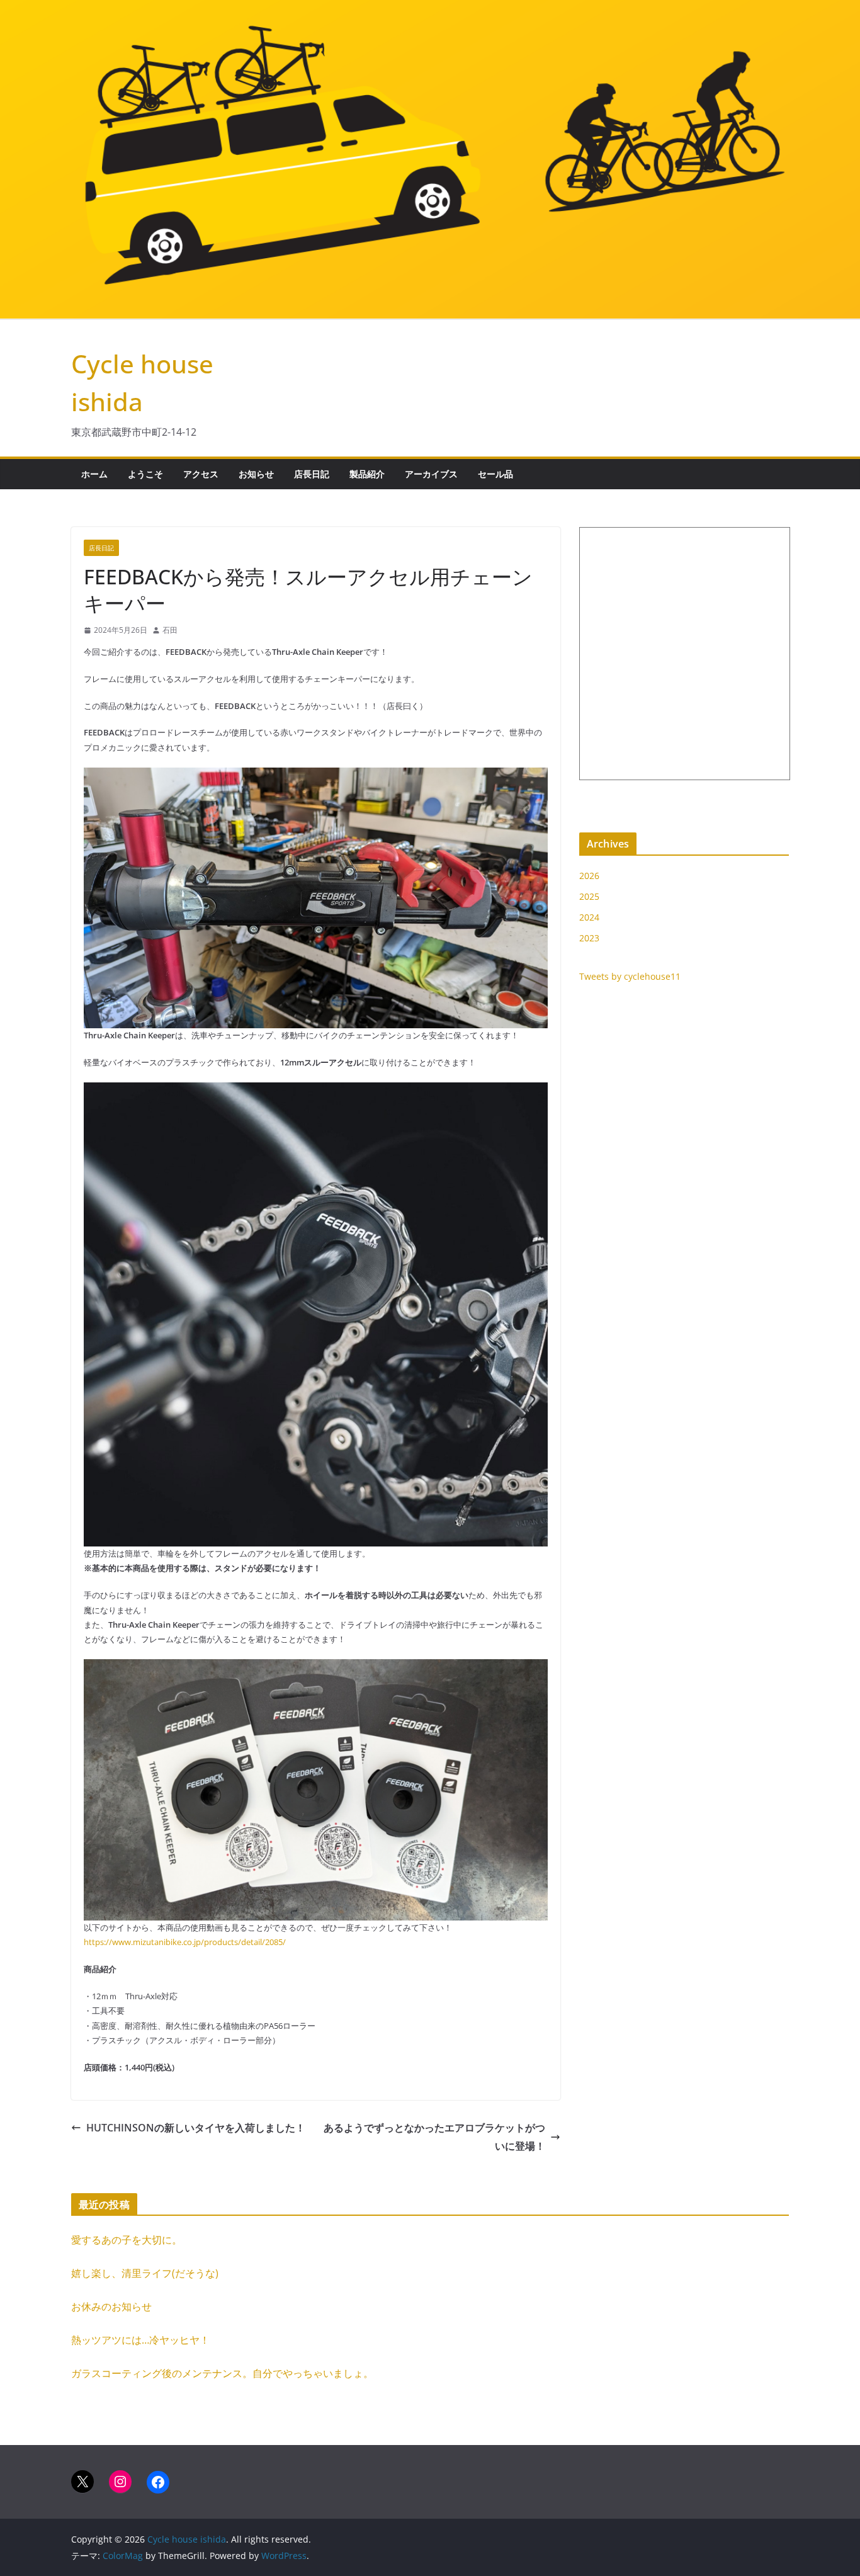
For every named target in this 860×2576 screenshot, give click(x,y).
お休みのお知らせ (111, 2306)
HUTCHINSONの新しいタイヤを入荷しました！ (196, 2128)
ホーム (94, 474)
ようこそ (145, 474)
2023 (589, 938)
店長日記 (312, 474)
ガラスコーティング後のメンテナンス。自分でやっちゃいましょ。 (222, 2373)
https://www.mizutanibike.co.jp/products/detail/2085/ (185, 1942)
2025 (589, 896)
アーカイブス (431, 474)
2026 (589, 876)
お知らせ (256, 474)
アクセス (201, 474)
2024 (589, 917)
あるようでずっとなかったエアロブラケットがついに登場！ (434, 2137)
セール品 (495, 474)
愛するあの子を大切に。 (127, 2240)
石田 (170, 630)
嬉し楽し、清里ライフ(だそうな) (145, 2273)
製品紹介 (367, 474)
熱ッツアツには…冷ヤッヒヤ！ (140, 2340)
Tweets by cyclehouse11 (630, 976)
